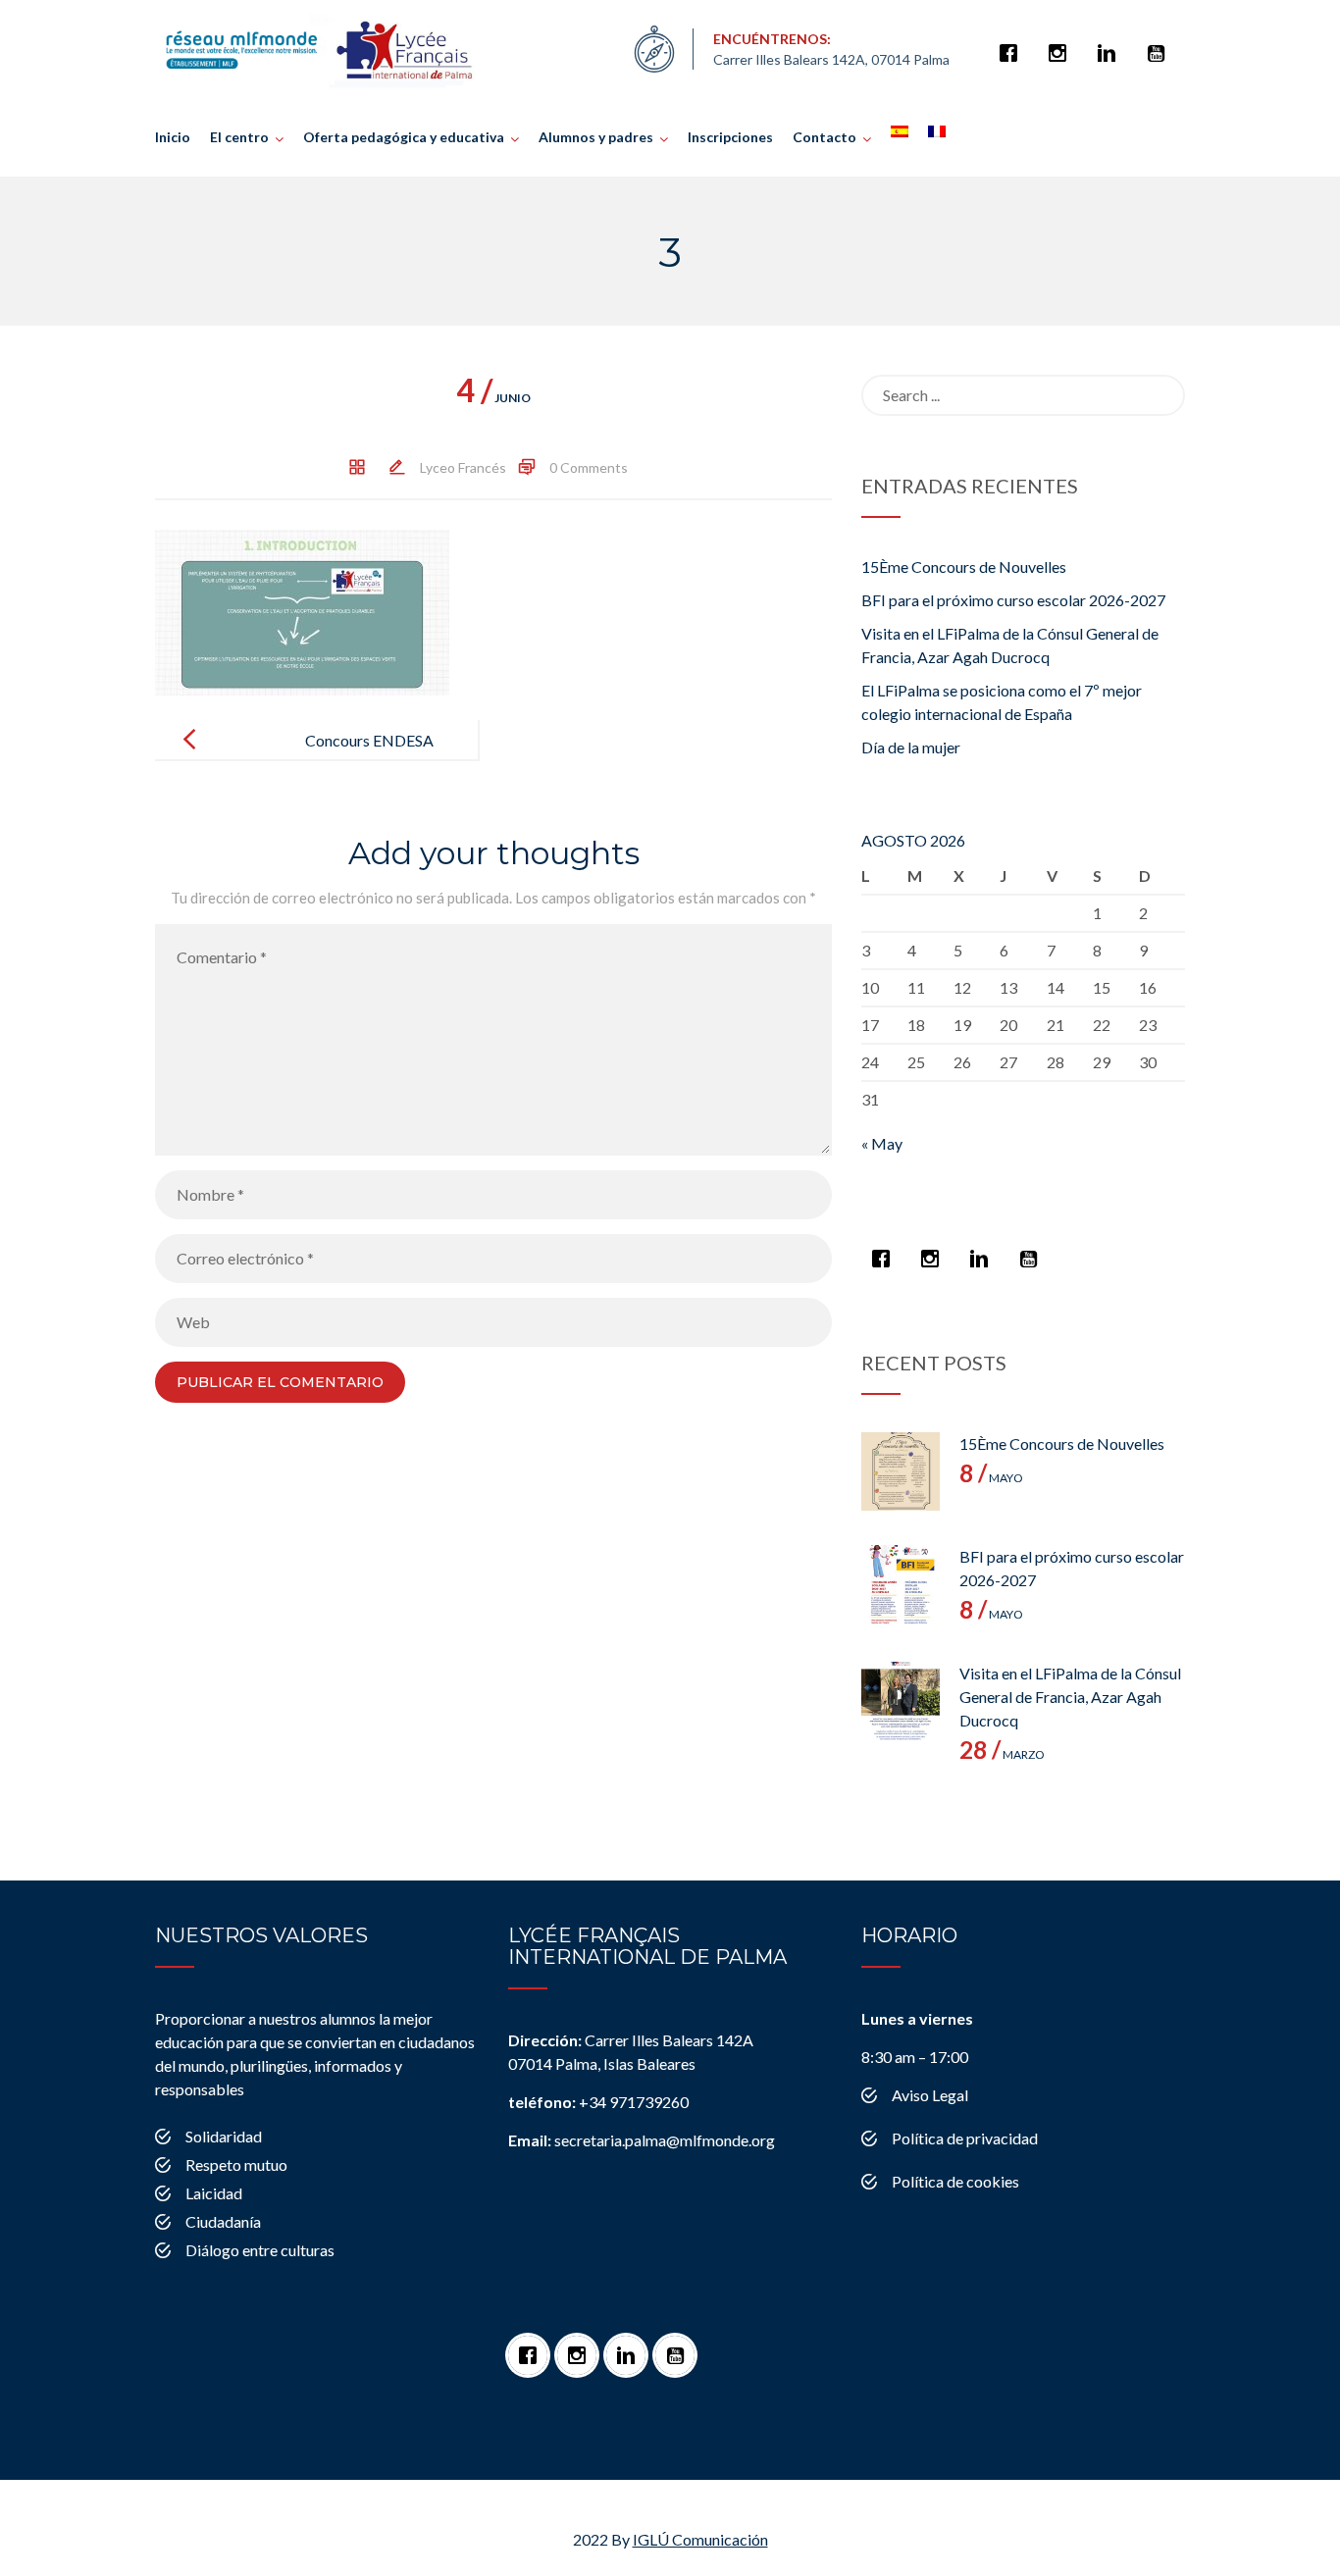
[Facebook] (1013, 43)
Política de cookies (955, 2181)
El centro (239, 137)
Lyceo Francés (463, 467)
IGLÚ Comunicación (700, 2539)
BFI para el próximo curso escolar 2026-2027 (1013, 600)
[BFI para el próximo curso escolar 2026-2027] (901, 1584)
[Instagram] (1062, 43)
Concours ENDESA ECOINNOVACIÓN (365, 756)
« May (882, 1143)
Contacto (825, 137)
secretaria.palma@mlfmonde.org (642, 2140)
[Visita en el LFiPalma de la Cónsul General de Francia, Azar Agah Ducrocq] (901, 1701)
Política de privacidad (965, 2138)
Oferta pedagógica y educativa (404, 137)
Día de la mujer (911, 747)
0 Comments (589, 467)
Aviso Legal (930, 2095)
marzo (1002, 1754)
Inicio (173, 137)
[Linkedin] (1111, 43)
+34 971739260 (598, 2102)
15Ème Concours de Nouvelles (964, 567)
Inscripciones (730, 137)
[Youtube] (1160, 43)
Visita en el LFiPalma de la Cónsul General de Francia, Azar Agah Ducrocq (1070, 1697)
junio (493, 398)
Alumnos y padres (596, 137)
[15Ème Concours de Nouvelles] (901, 1471)
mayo (991, 1478)
